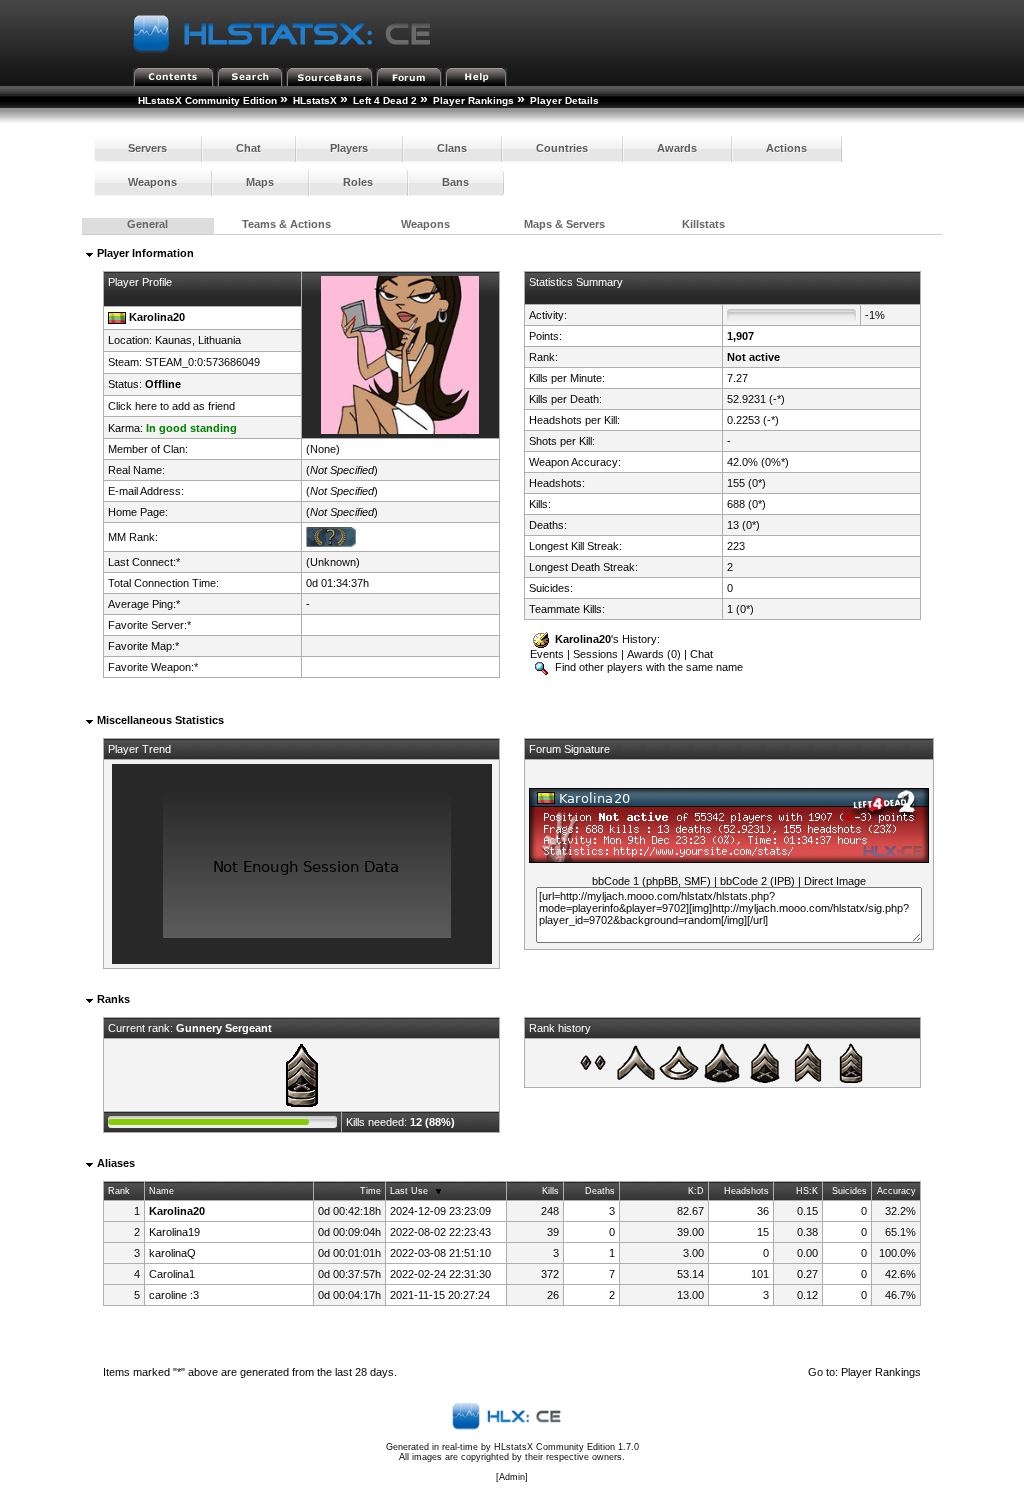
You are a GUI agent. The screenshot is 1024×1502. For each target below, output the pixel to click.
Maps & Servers (564, 224)
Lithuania (219, 340)
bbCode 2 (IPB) (757, 881)
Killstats (703, 224)
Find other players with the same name (647, 667)
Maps (260, 182)
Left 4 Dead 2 (385, 100)
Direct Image (835, 881)
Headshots (746, 1191)
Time (370, 1191)
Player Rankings (473, 100)
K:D (696, 1191)
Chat (248, 148)
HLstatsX (315, 100)
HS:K (807, 1191)
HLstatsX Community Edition (207, 100)
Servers (147, 148)
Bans (455, 182)
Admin (512, 1477)
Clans (452, 148)
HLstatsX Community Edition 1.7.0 (566, 1447)
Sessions (595, 654)
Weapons (152, 182)
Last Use (409, 1191)
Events (547, 654)
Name (161, 1191)
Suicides (849, 1191)
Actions (786, 148)
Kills (550, 1191)
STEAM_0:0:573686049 (202, 362)
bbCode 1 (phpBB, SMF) (651, 881)
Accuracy (896, 1191)
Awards (677, 148)
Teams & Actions (286, 224)
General (147, 224)
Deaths (600, 1191)
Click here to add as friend (171, 406)
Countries (562, 148)
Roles (358, 182)
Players (349, 148)
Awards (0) (654, 654)
